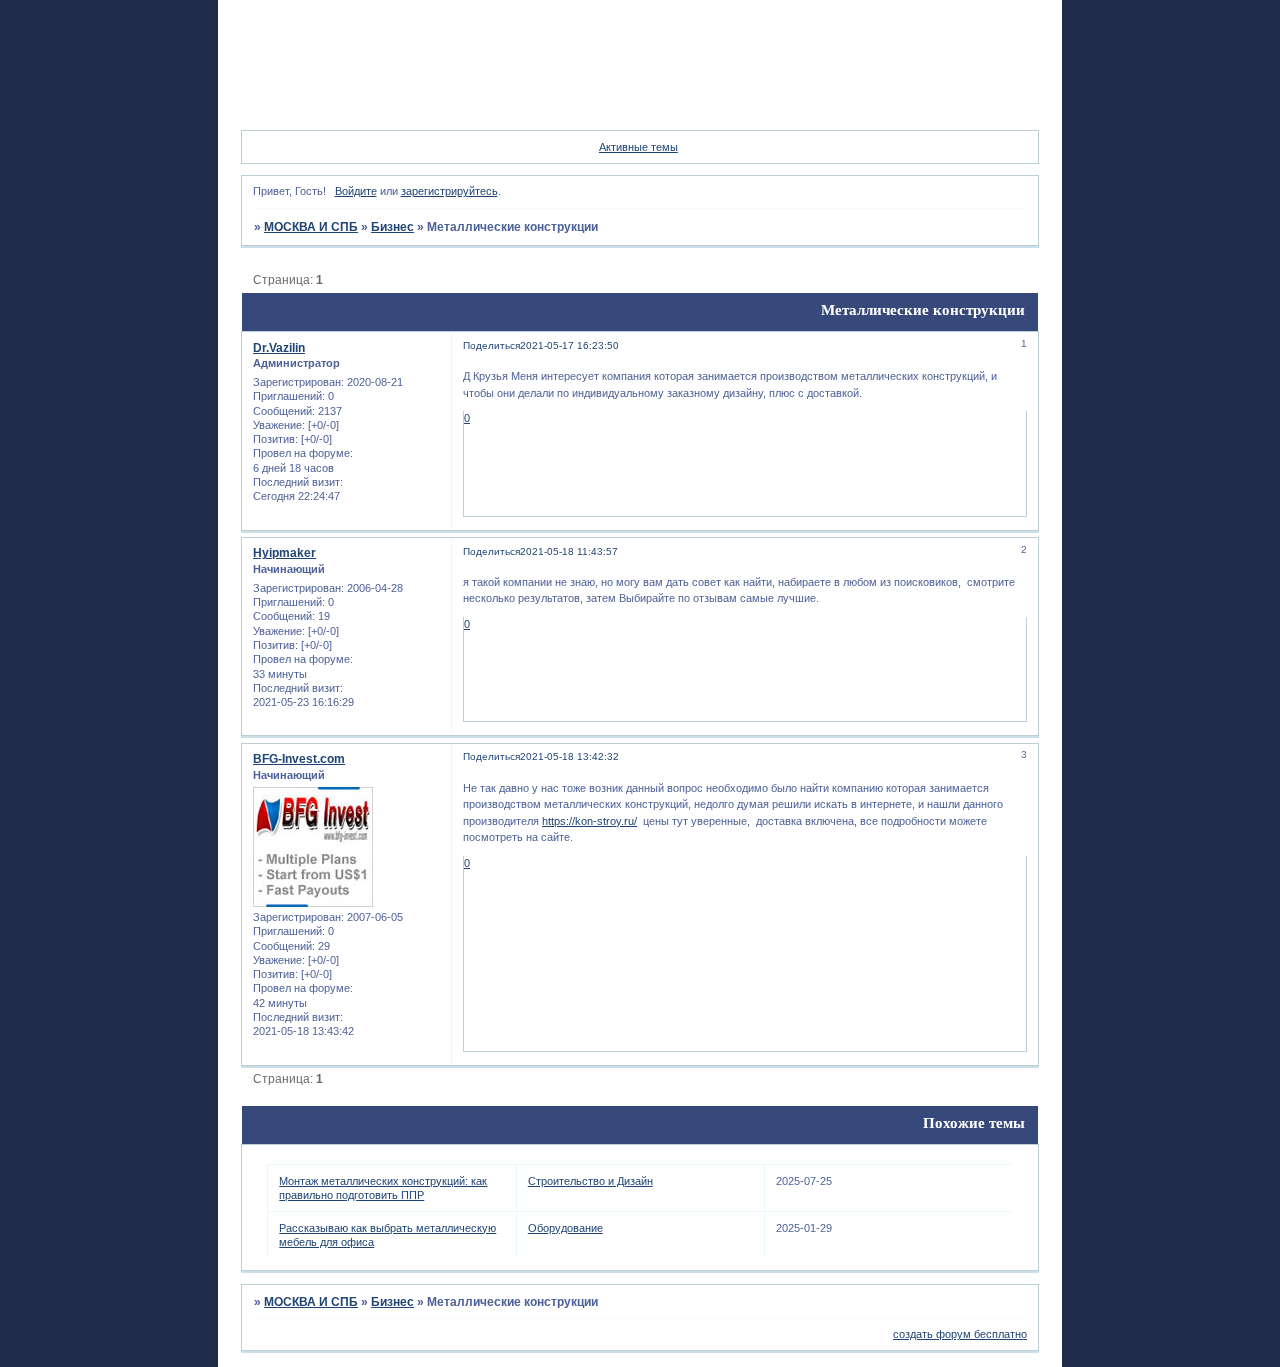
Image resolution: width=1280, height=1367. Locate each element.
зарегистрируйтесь (449, 191)
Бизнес (392, 227)
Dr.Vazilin (279, 348)
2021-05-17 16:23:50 (569, 345)
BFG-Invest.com (299, 759)
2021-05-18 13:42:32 (569, 756)
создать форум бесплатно (960, 1334)
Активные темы (638, 147)
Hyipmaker (284, 553)
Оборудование (565, 1228)
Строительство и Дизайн (590, 1181)
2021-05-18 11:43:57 (569, 551)
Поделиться (491, 345)
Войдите (356, 191)
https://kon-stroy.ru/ (589, 821)
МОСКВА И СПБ (311, 227)
